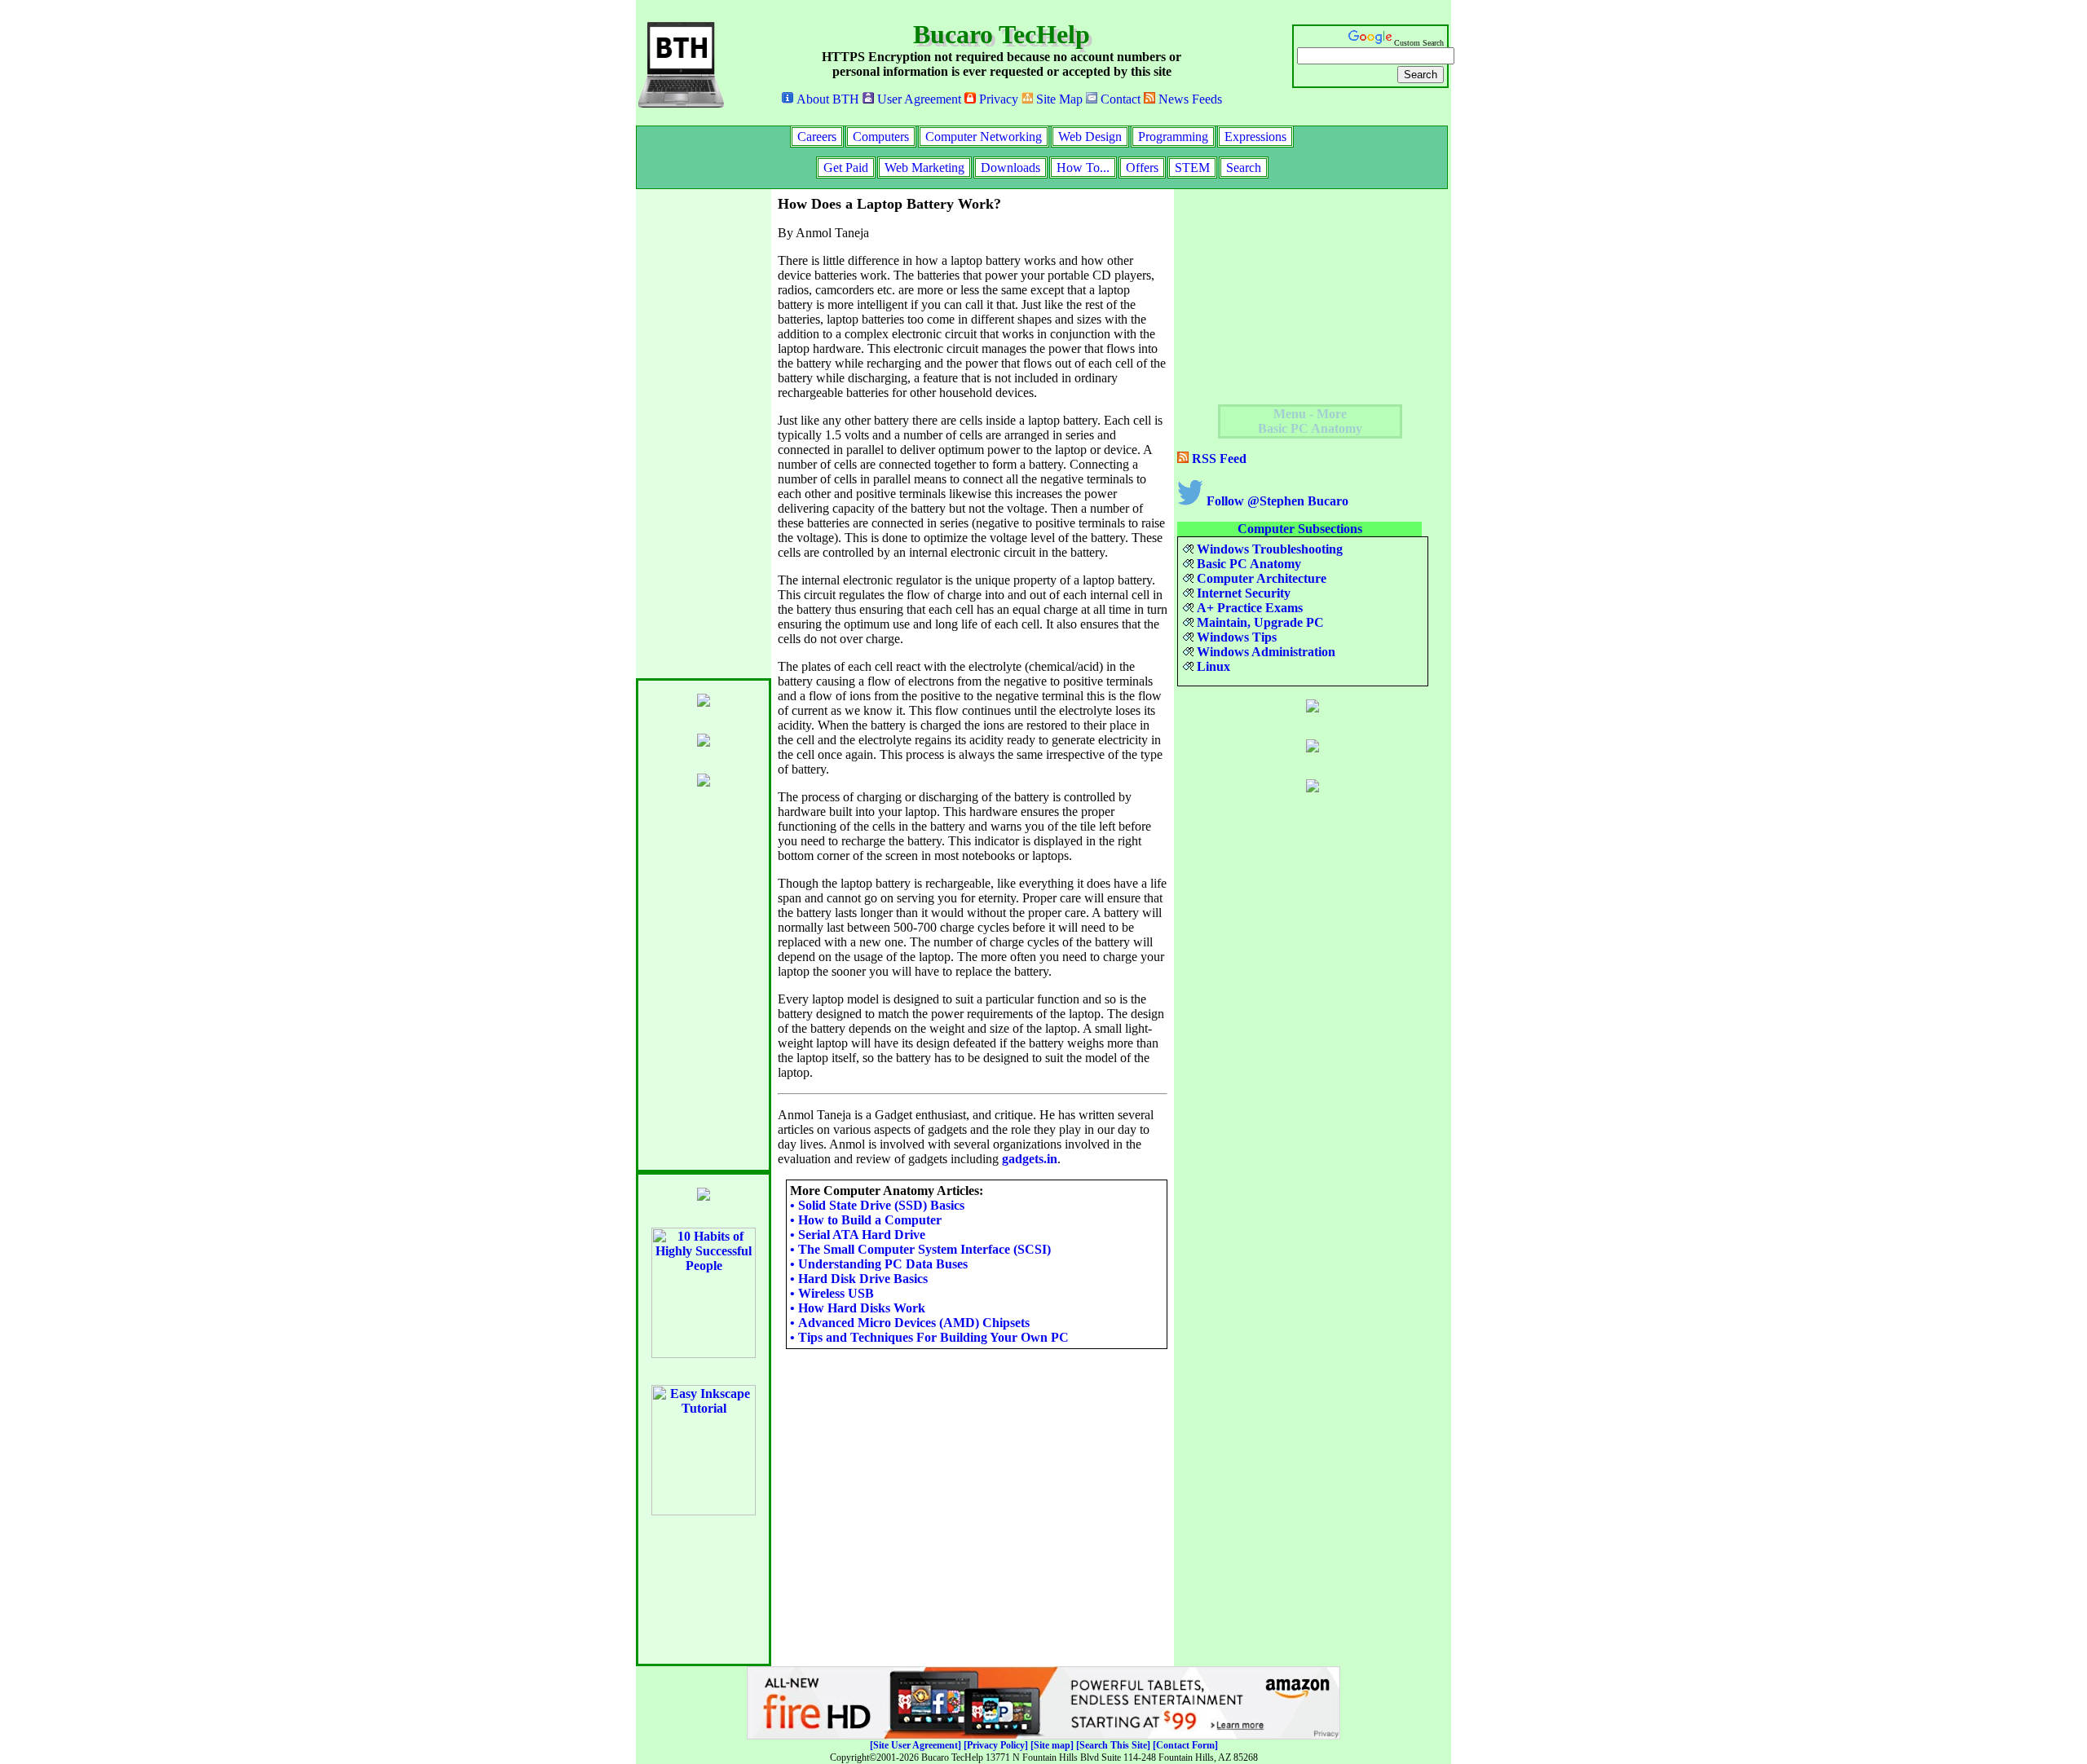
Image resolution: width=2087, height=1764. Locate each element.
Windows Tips (1235, 637)
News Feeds (1189, 99)
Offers (1142, 168)
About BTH (826, 99)
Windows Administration (1264, 652)
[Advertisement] (701, 434)
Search (1244, 168)
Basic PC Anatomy (1247, 564)
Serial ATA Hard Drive (858, 1235)
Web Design (1090, 137)
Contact (1119, 99)
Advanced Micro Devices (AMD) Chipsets (910, 1323)
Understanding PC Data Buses (879, 1264)
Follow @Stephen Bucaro (1276, 501)
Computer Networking (984, 137)
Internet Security (1242, 593)
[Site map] (1052, 1745)
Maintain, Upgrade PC (1259, 622)
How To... (1083, 168)
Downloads (1010, 168)
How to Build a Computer (866, 1220)
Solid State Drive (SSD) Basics (877, 1205)
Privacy (997, 99)
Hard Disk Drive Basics (859, 1279)
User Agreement (918, 99)
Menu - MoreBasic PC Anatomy (1310, 421)
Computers (881, 137)
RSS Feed (1218, 459)
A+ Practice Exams (1248, 608)
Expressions (1255, 137)
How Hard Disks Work (858, 1308)
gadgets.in (1030, 1159)
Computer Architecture (1260, 578)
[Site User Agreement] (916, 1745)
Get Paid (846, 168)
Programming (1173, 137)
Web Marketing (924, 168)
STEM (1192, 168)
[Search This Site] (1113, 1745)
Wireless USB (832, 1293)
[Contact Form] (1185, 1745)
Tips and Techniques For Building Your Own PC (929, 1337)
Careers (817, 137)
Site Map (1058, 99)
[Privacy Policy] (996, 1745)
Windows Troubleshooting (1268, 549)
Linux (1212, 666)
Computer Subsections (1300, 529)
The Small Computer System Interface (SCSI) (920, 1249)
